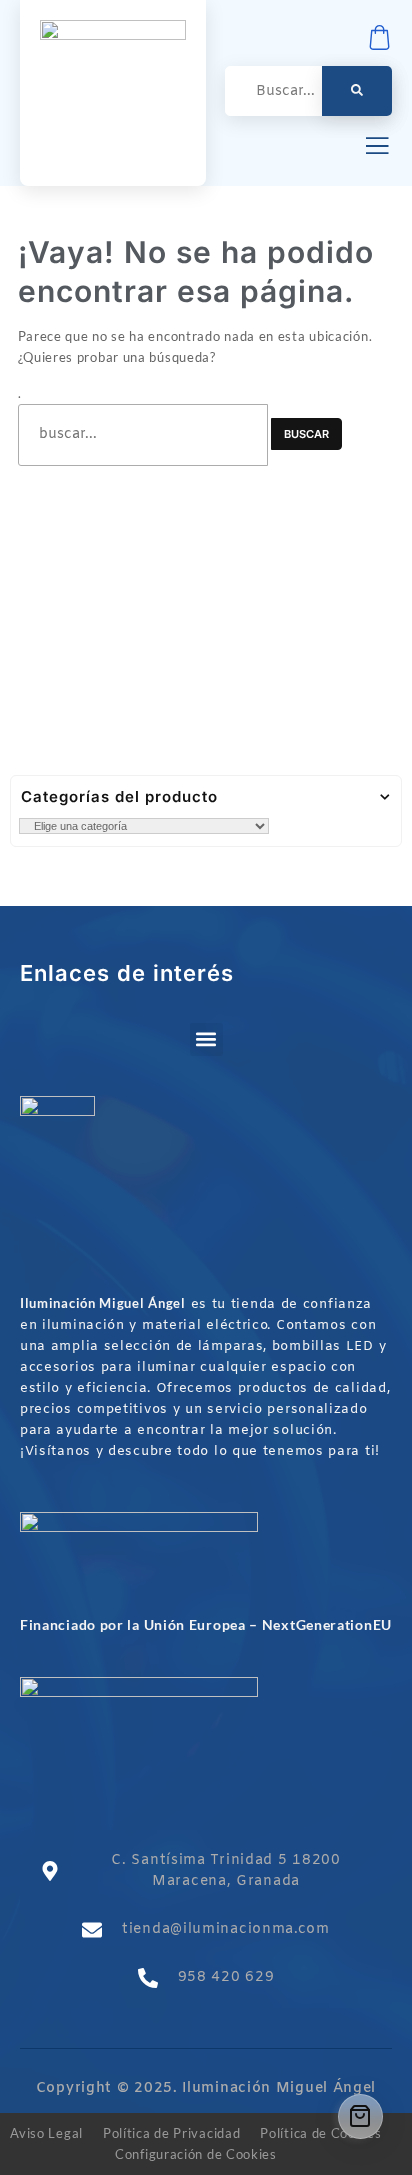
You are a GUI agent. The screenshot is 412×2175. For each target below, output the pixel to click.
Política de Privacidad (171, 2133)
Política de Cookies (320, 2133)
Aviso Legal (46, 2133)
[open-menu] (377, 148)
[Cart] (360, 2116)
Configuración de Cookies (196, 2154)
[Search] (357, 91)
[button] (206, 1039)
